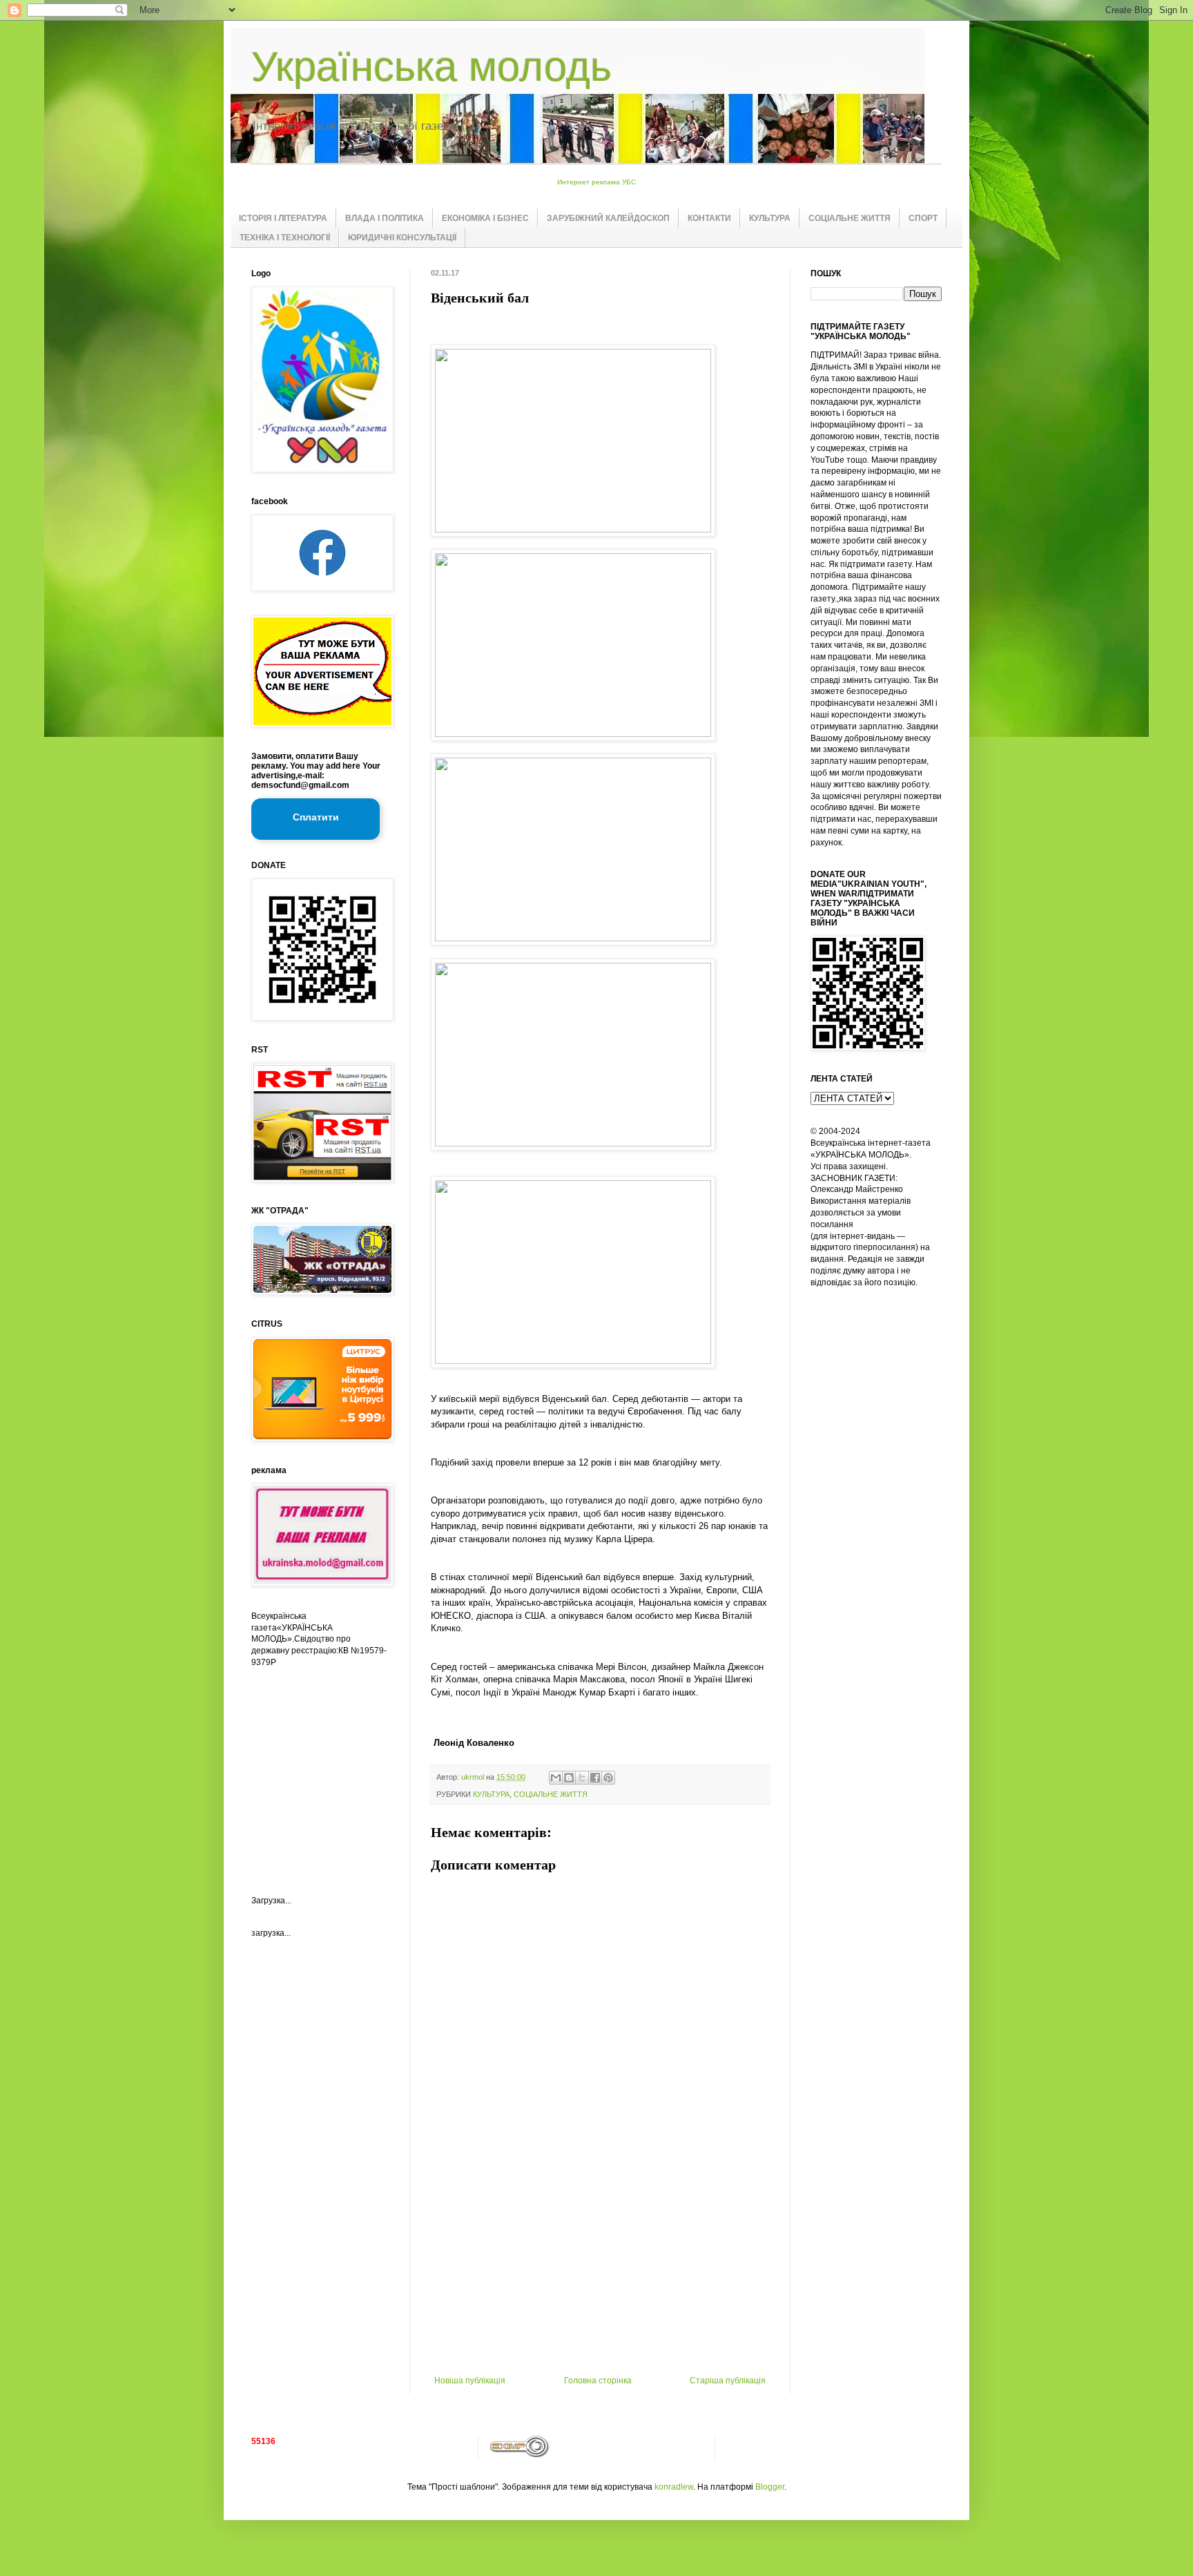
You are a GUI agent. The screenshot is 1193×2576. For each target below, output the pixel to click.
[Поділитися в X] (582, 1778)
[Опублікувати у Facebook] (595, 1778)
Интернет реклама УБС (596, 182)
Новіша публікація (470, 2381)
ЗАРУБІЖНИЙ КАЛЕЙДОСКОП (608, 218)
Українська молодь (431, 67)
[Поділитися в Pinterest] (608, 1778)
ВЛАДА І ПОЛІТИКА (385, 218)
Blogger (770, 2487)
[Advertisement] (600, 2272)
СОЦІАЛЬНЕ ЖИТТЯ (850, 218)
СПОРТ (923, 218)
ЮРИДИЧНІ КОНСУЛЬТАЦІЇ (402, 238)
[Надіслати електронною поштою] (556, 1778)
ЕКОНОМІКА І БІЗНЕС (485, 218)
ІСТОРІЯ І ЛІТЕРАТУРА (283, 218)
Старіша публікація (728, 2381)
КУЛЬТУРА (770, 218)
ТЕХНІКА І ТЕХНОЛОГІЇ (285, 238)
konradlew (674, 2487)
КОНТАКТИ (709, 218)
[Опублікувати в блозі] (569, 1778)
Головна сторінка (598, 2381)
